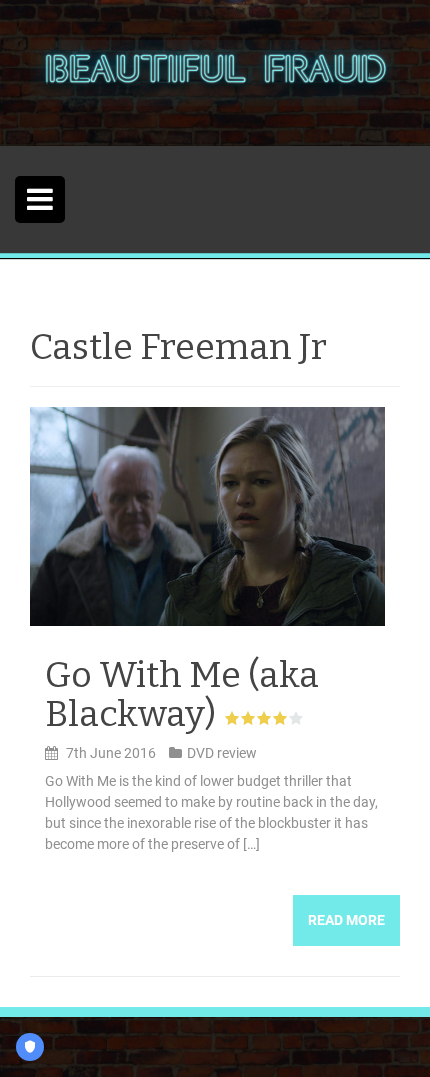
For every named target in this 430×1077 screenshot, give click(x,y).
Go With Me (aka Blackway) (182, 695)
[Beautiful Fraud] (215, 72)
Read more (346, 920)
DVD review (222, 753)
